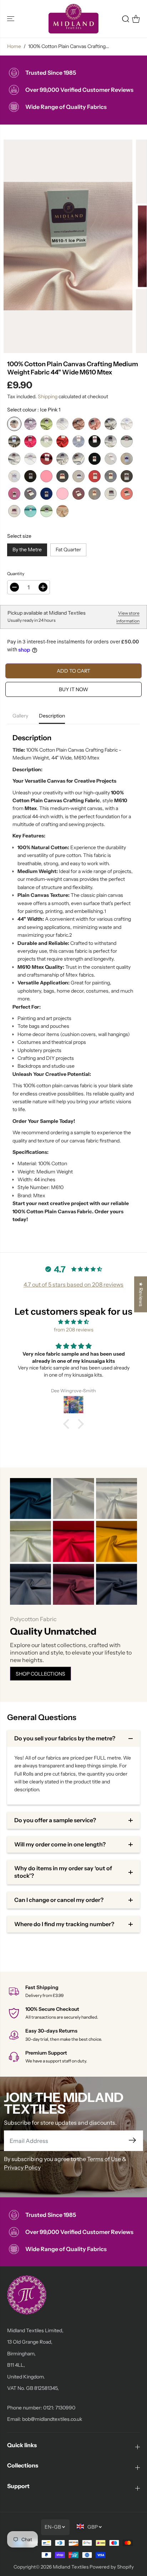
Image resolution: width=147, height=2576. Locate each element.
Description (52, 716)
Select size (19, 536)
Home (14, 46)
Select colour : (34, 410)
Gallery (20, 716)
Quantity (16, 574)
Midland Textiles (71, 2567)
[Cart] (136, 19)
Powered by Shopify (112, 2567)
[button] (11, 19)
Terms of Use (104, 2159)
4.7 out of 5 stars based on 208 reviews (73, 1284)
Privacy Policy (22, 2167)
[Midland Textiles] (73, 19)
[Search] (126, 19)
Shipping (48, 396)
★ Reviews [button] (141, 1294)
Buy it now (73, 689)
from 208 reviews (74, 1330)
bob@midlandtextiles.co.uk (52, 2419)
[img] (73, 1322)
